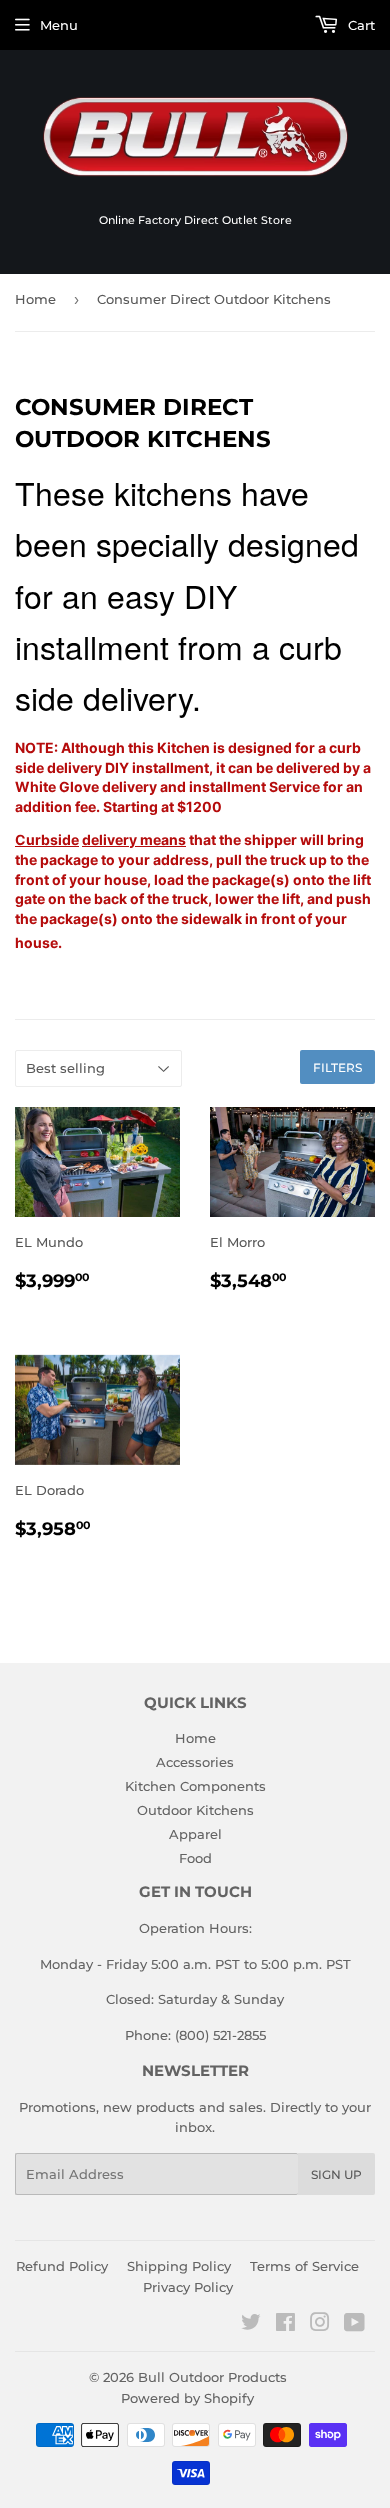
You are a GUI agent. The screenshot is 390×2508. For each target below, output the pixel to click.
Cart (359, 25)
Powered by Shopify (187, 2398)
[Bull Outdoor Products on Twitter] (251, 2325)
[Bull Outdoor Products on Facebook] (285, 2325)
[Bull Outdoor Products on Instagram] (320, 2325)
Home (35, 299)
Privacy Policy (188, 2287)
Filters (337, 1067)
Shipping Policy (179, 2266)
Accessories (195, 1762)
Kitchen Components (195, 1786)
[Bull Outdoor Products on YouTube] (354, 2325)
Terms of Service (304, 2266)
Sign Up (336, 2174)
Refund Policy (62, 2266)
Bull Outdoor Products (212, 2377)
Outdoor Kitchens (195, 1810)
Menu (59, 25)
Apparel (195, 1834)
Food (195, 1858)
